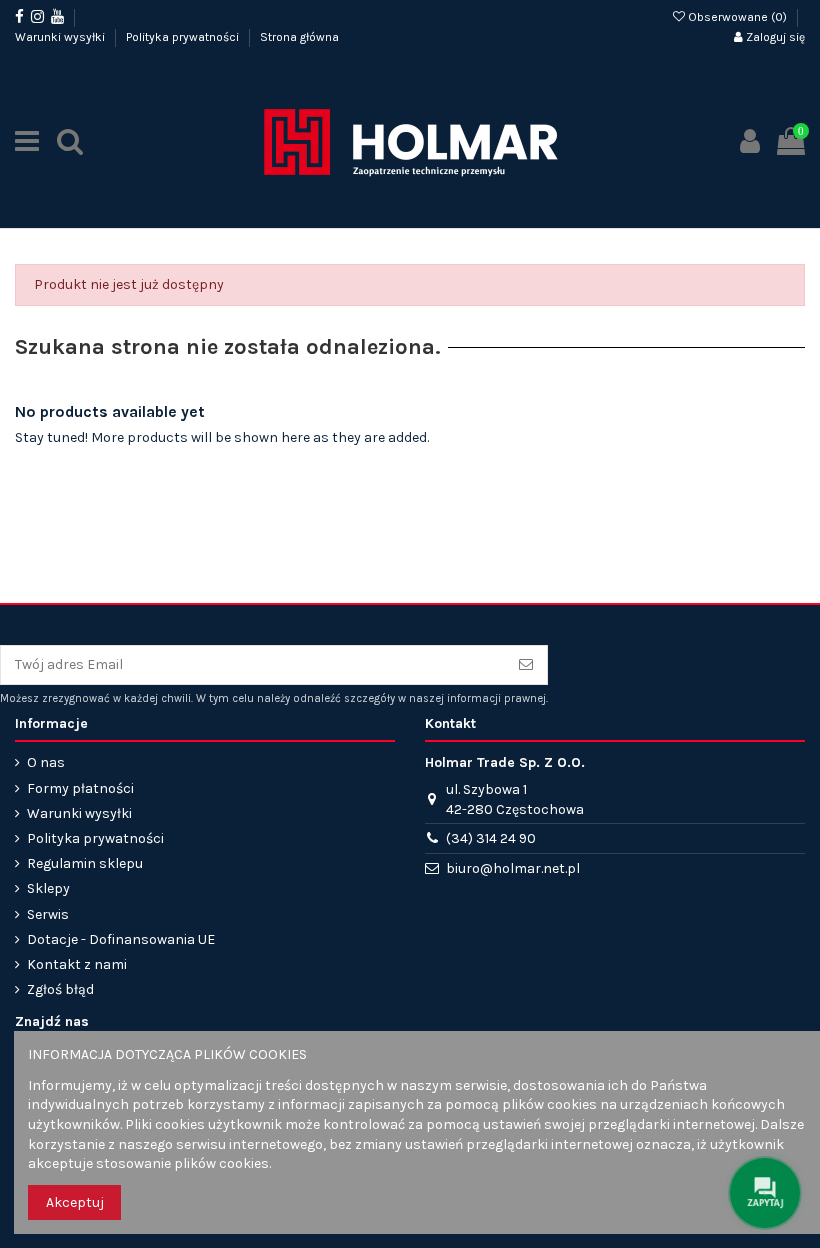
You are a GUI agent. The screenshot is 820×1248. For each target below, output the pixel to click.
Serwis (48, 914)
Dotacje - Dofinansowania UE (121, 939)
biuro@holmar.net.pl (513, 868)
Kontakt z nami (77, 964)
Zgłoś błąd (60, 989)
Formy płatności (80, 788)
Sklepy (48, 888)
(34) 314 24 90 (491, 838)
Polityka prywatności (184, 37)
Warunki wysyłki (61, 37)
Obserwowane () (737, 17)
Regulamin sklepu (85, 863)
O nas (46, 762)
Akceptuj (75, 1202)
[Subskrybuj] (526, 665)
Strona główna (299, 37)
